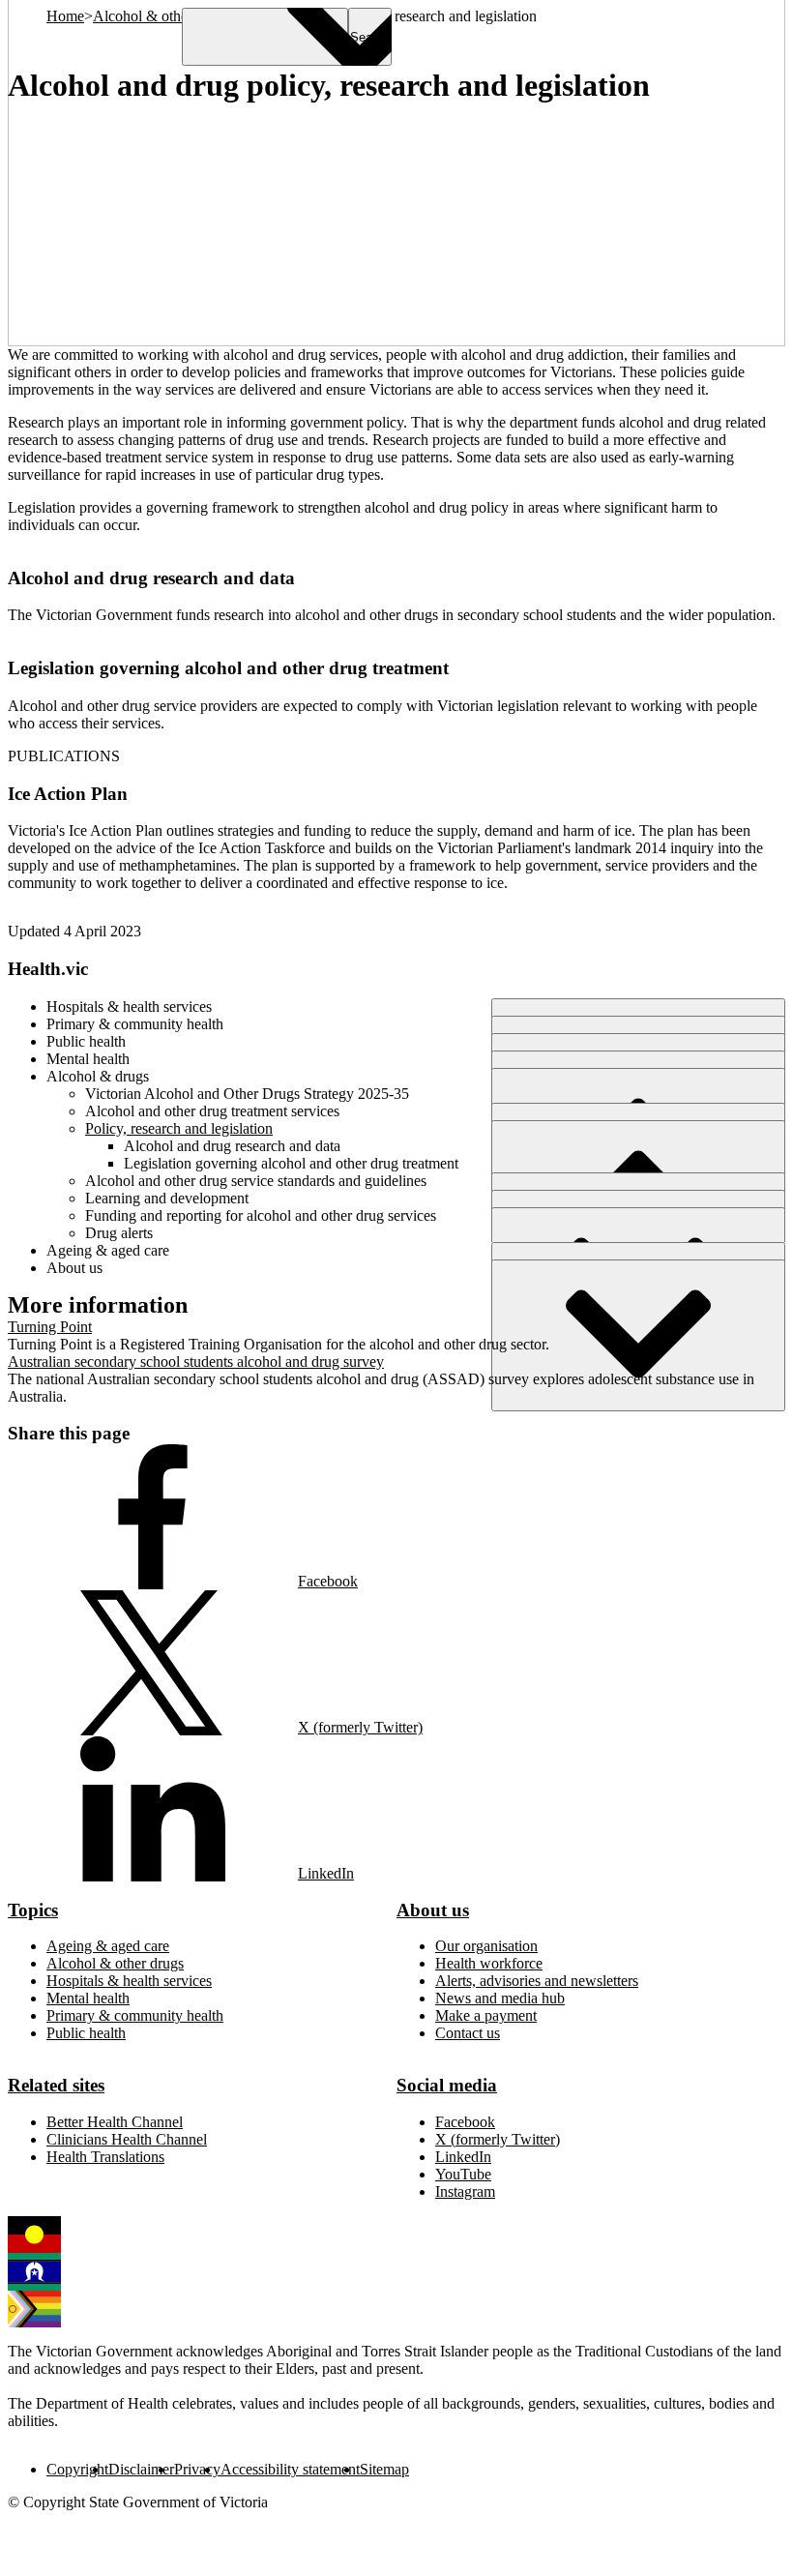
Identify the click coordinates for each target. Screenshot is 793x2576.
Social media (447, 2085)
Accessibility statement (290, 2469)
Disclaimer (141, 2469)
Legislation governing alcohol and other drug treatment (228, 668)
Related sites (56, 2085)
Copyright (77, 2469)
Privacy (197, 2469)
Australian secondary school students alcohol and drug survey (196, 1362)
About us (433, 1910)
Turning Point (50, 1327)
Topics (33, 1910)
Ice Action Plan (68, 794)
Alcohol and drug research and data (151, 578)
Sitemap (384, 2469)
